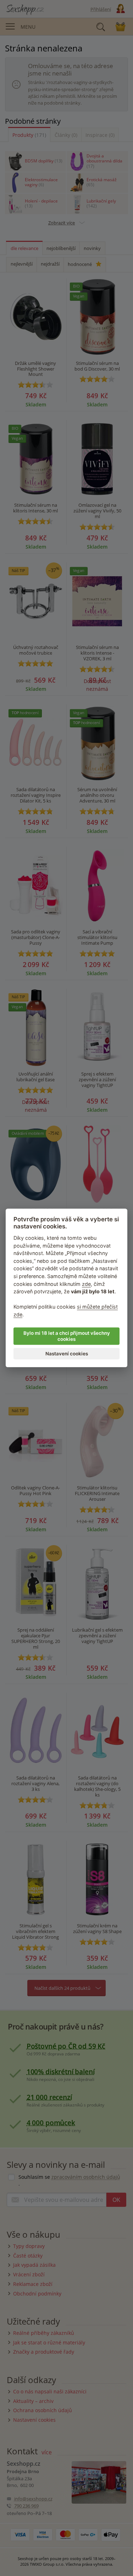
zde (86, 1284)
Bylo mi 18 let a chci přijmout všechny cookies (67, 1336)
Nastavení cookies (67, 1354)
